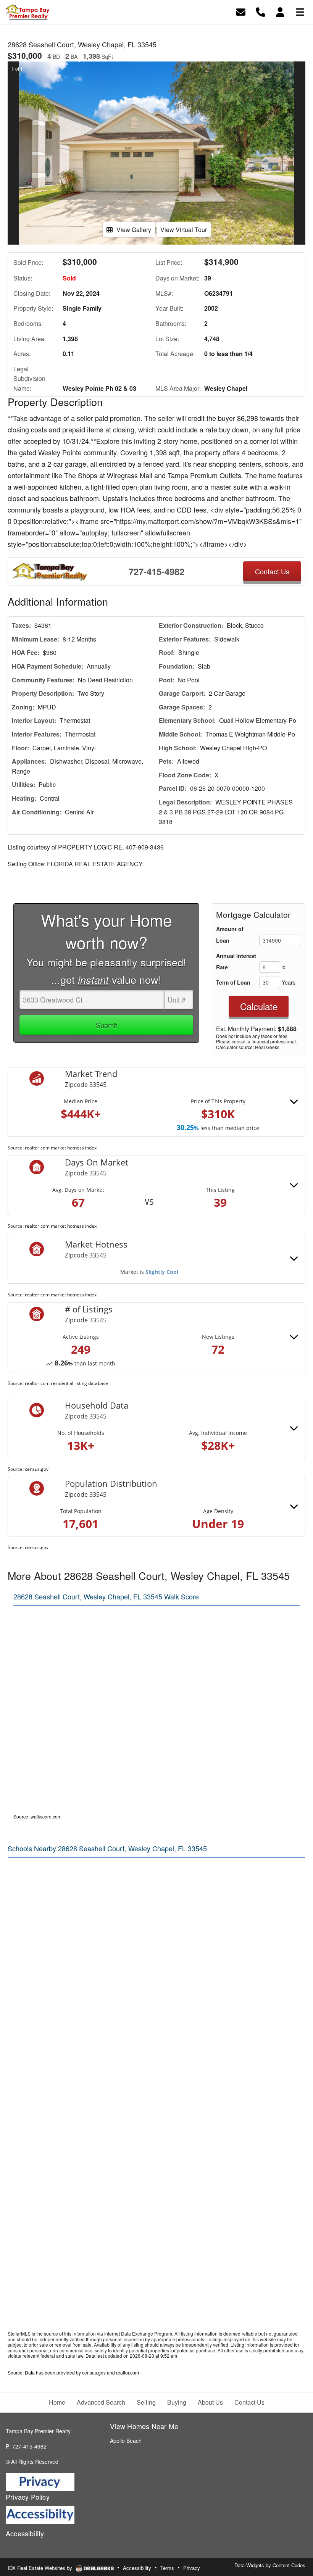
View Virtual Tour (184, 230)
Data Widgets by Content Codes (270, 2565)
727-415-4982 (156, 571)
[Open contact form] (241, 11)
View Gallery (134, 230)
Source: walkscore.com (37, 1816)
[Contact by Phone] (261, 11)
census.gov (37, 1469)
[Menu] (300, 11)
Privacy (192, 2568)
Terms (167, 2568)
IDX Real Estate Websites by (41, 2568)
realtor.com (127, 2372)
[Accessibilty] (40, 2514)
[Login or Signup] (280, 11)
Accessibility (137, 2568)
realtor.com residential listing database (66, 1383)
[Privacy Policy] (40, 2481)
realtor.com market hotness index (61, 1148)
